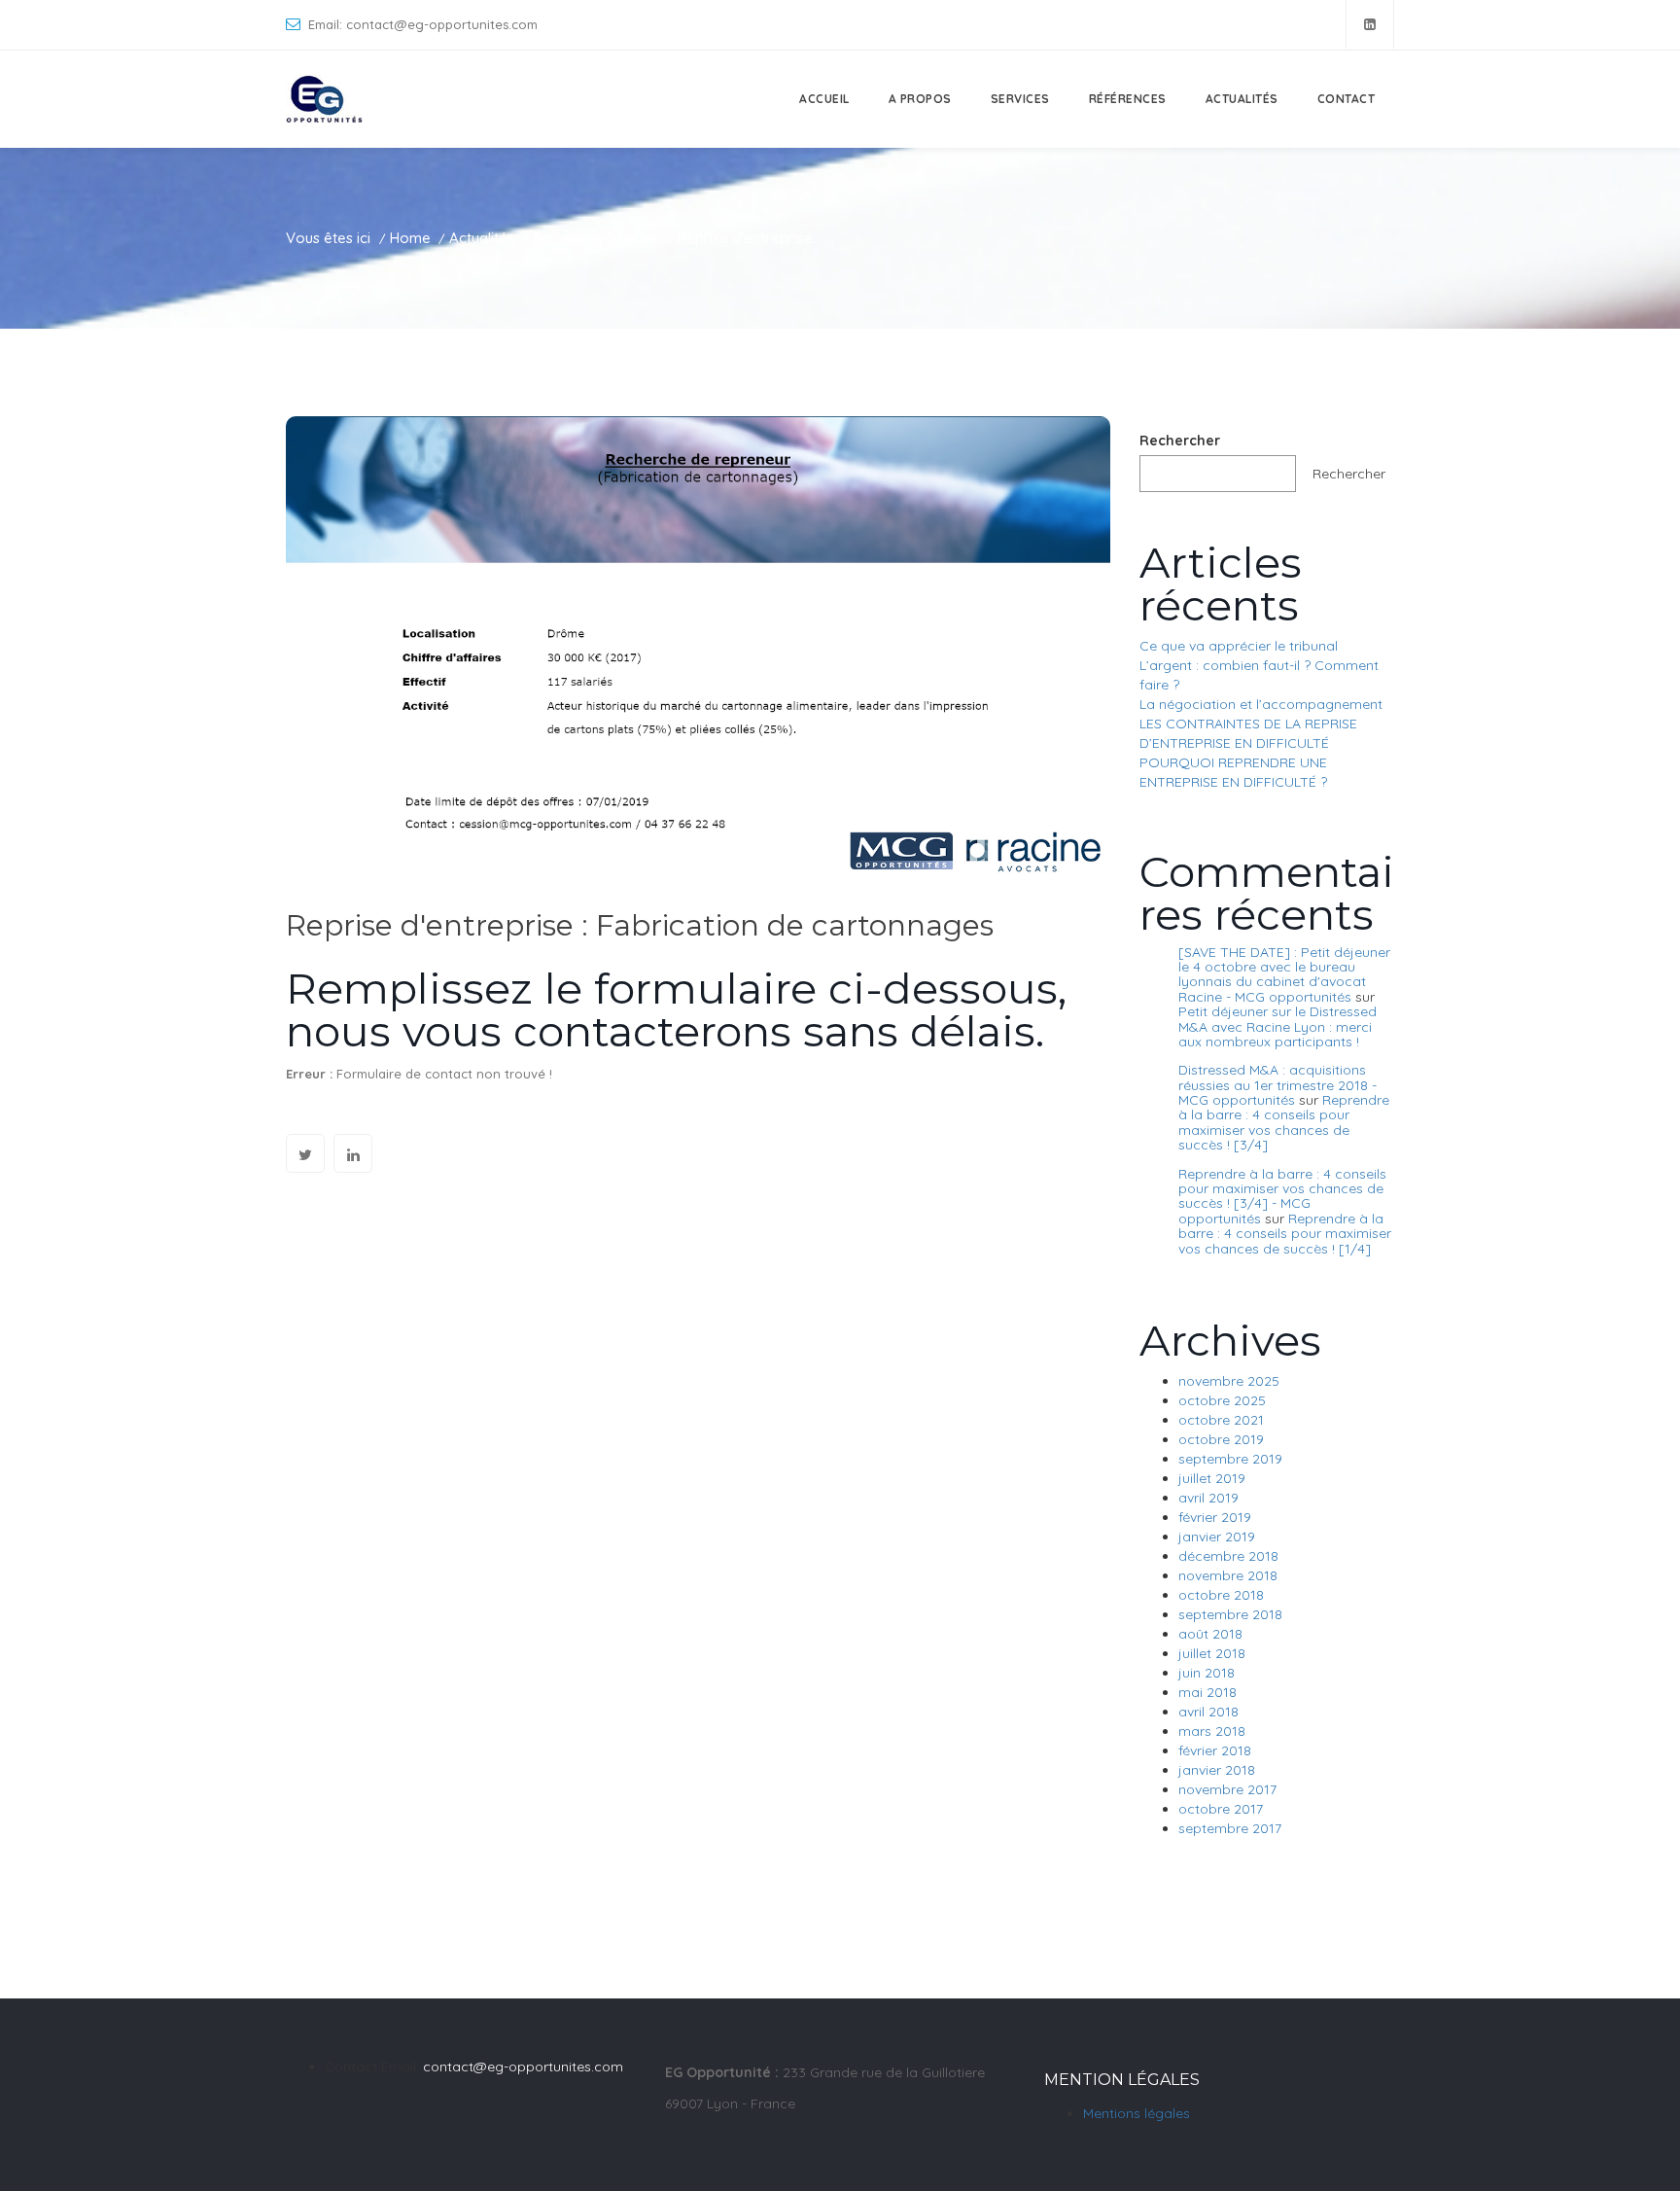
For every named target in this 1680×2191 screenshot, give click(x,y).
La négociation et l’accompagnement (1261, 704)
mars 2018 (1212, 1731)
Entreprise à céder (596, 238)
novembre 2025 (1229, 1381)
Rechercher (1180, 441)
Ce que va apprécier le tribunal (1239, 646)
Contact (1347, 99)
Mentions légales (1137, 2113)
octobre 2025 (1222, 1400)
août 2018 (1210, 1634)
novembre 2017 (1227, 1789)
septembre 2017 (1230, 1828)
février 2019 (1215, 1517)
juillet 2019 (1212, 1478)
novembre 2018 (1228, 1575)
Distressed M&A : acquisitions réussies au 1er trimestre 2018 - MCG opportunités (1277, 1085)
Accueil (824, 99)
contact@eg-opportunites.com (523, 2067)
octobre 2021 (1221, 1420)
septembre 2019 (1230, 1459)
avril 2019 (1208, 1498)
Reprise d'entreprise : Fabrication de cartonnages (640, 925)
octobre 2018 (1221, 1595)
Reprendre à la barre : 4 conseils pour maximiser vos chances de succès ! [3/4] (1284, 1122)
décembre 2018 (1228, 1556)
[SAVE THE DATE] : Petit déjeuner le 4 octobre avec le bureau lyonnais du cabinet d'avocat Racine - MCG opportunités (1284, 974)
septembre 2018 (1230, 1614)
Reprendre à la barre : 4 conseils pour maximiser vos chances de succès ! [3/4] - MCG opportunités (1282, 1196)
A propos (920, 99)
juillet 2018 (1212, 1653)
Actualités (1242, 99)
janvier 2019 (1217, 1537)
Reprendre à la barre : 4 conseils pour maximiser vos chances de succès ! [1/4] (1285, 1234)
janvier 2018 (1217, 1770)
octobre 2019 (1221, 1439)
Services (1020, 99)
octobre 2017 (1221, 1809)
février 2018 (1215, 1750)
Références (1128, 99)
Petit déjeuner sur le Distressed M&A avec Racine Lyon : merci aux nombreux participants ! (1277, 1026)
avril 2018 (1208, 1712)
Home (410, 238)
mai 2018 (1207, 1692)
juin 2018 (1207, 1673)
